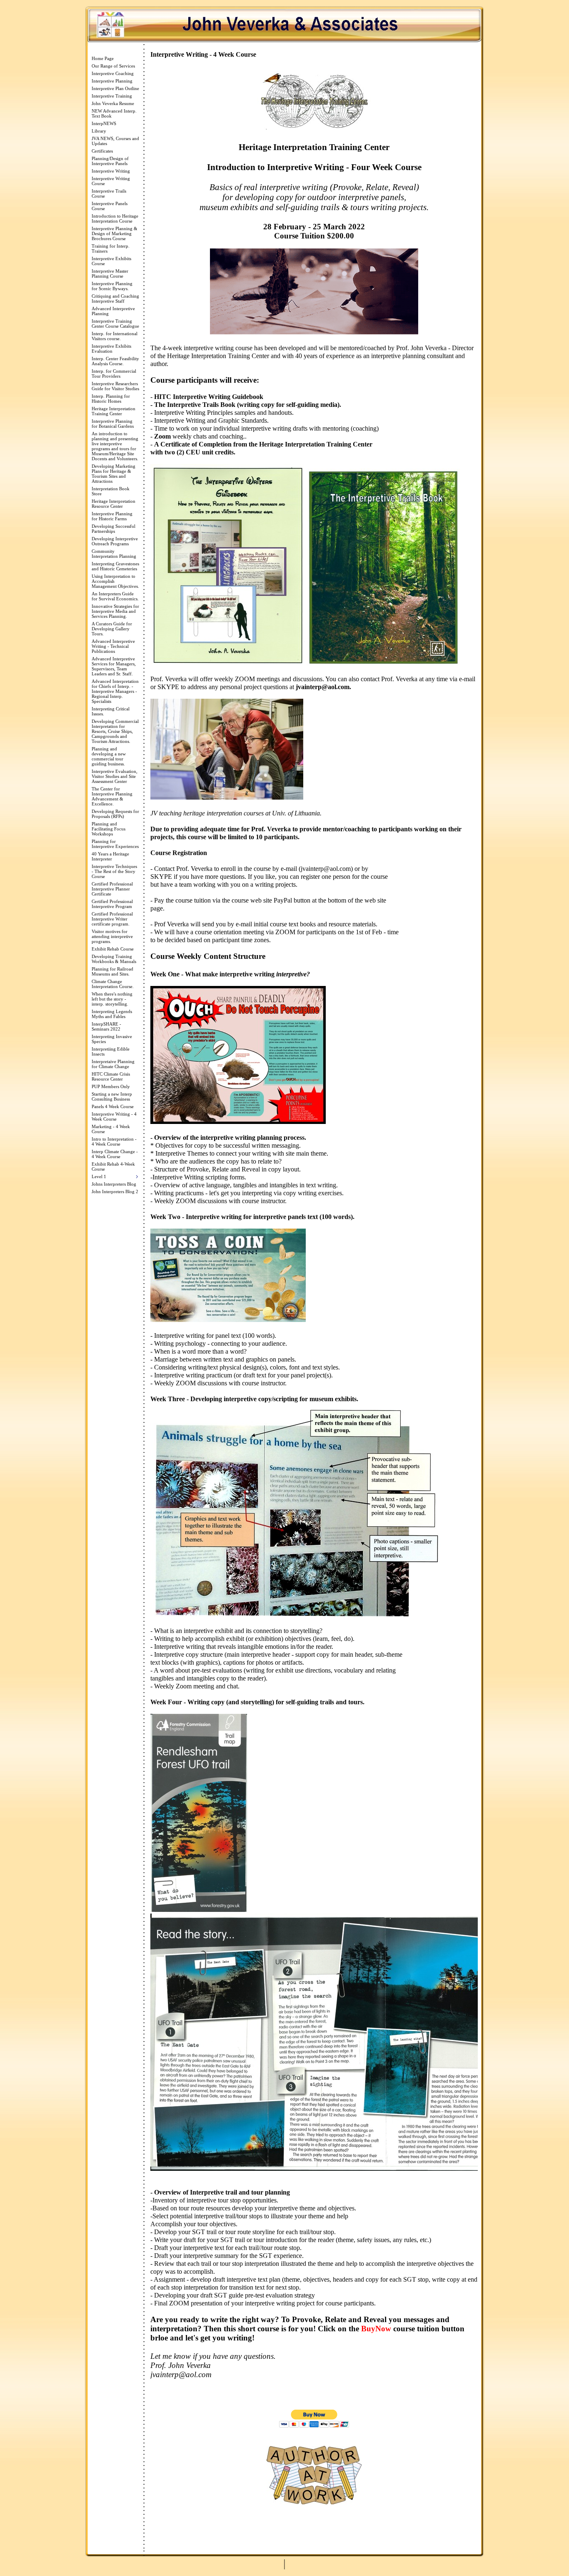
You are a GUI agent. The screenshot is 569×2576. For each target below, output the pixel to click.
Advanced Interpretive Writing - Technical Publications (113, 646)
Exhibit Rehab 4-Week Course (113, 1166)
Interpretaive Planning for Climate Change (113, 1064)
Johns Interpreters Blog (114, 1184)
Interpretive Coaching (113, 73)
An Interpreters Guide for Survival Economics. (115, 596)
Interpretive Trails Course (109, 193)
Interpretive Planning (112, 81)
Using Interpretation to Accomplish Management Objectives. (115, 581)
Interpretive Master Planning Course (110, 273)
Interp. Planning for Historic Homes (111, 399)
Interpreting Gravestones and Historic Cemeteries (115, 566)
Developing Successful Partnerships (114, 529)
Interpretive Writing (111, 171)
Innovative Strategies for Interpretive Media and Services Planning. (115, 611)
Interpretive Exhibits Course (111, 261)
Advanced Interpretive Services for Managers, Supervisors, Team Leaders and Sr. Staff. (114, 666)
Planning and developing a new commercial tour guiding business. (109, 756)
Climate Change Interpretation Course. (113, 984)
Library (99, 131)
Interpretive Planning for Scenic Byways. (112, 286)
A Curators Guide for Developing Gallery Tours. (112, 629)
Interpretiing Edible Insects (111, 1051)
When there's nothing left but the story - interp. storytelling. (112, 999)
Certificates (102, 151)
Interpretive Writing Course (111, 181)
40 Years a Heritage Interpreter (110, 856)
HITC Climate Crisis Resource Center (111, 1076)
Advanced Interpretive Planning (113, 311)
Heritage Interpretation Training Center (114, 411)
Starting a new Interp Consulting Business (112, 1096)
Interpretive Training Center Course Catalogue (115, 324)
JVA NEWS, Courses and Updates (115, 141)
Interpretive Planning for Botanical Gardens (113, 424)
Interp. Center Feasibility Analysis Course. (115, 361)
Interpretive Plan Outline (115, 88)
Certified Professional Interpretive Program (112, 904)
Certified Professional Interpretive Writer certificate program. (112, 919)
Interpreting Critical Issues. (111, 711)
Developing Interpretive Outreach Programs (115, 541)
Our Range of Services (113, 66)
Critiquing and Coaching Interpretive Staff (115, 298)
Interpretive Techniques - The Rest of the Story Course (114, 871)
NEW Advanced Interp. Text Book (114, 113)
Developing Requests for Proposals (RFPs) (115, 814)
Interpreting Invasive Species (112, 1039)
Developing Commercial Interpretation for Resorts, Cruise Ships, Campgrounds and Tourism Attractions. (115, 731)
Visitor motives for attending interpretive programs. (112, 936)
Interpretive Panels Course (110, 206)
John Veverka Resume (113, 103)
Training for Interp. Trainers (111, 248)
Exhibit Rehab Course (113, 949)
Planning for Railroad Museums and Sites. (112, 971)
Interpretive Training (112, 96)
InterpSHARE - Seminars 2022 (106, 1026)
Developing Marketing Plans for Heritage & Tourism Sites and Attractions (114, 474)
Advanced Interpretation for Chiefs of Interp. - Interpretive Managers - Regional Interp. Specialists (115, 691)
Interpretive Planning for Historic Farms (112, 516)
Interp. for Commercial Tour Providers (114, 374)
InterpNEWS (104, 123)
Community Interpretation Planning (114, 554)
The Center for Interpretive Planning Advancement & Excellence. (112, 796)
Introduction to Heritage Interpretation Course (115, 218)
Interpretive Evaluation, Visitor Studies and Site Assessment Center (115, 776)
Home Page (103, 58)
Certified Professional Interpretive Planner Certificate (112, 889)
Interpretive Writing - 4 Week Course (114, 1116)
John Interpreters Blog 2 (115, 1191)
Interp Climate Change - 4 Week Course (115, 1154)
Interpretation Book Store (111, 491)
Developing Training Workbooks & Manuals (114, 959)
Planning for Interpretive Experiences (115, 844)
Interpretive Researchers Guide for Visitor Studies (115, 386)
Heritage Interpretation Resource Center (114, 504)
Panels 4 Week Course (113, 1106)
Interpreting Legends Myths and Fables (112, 1014)
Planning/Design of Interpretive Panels (110, 161)
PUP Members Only (111, 1086)
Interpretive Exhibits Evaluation (111, 349)
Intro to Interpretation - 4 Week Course (114, 1141)
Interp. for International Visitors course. (115, 336)
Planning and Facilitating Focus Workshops (109, 829)
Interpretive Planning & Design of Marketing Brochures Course (115, 233)
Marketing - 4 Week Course (111, 1129)
